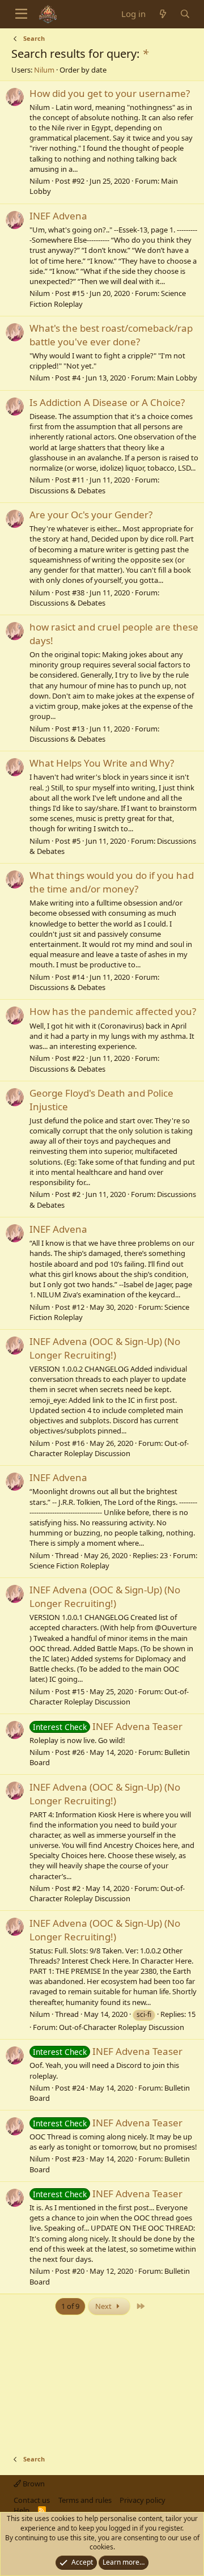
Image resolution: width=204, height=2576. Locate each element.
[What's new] (162, 14)
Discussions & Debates (67, 490)
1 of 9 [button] (70, 2306)
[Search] (185, 14)
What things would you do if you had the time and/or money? (112, 882)
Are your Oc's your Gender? (91, 515)
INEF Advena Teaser (108, 1726)
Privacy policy (143, 2500)
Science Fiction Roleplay (69, 1566)
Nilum (44, 70)
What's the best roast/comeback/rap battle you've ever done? (111, 335)
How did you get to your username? (110, 93)
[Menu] (21, 14)
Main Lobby (177, 378)
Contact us (32, 2500)
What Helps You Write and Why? (102, 763)
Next (104, 2306)
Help (22, 2510)
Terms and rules (85, 2500)
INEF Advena (58, 216)
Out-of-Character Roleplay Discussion (109, 1448)
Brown (33, 2484)
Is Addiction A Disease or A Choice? (107, 402)
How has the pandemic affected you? (113, 1011)
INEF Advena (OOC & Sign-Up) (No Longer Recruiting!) (105, 1348)
